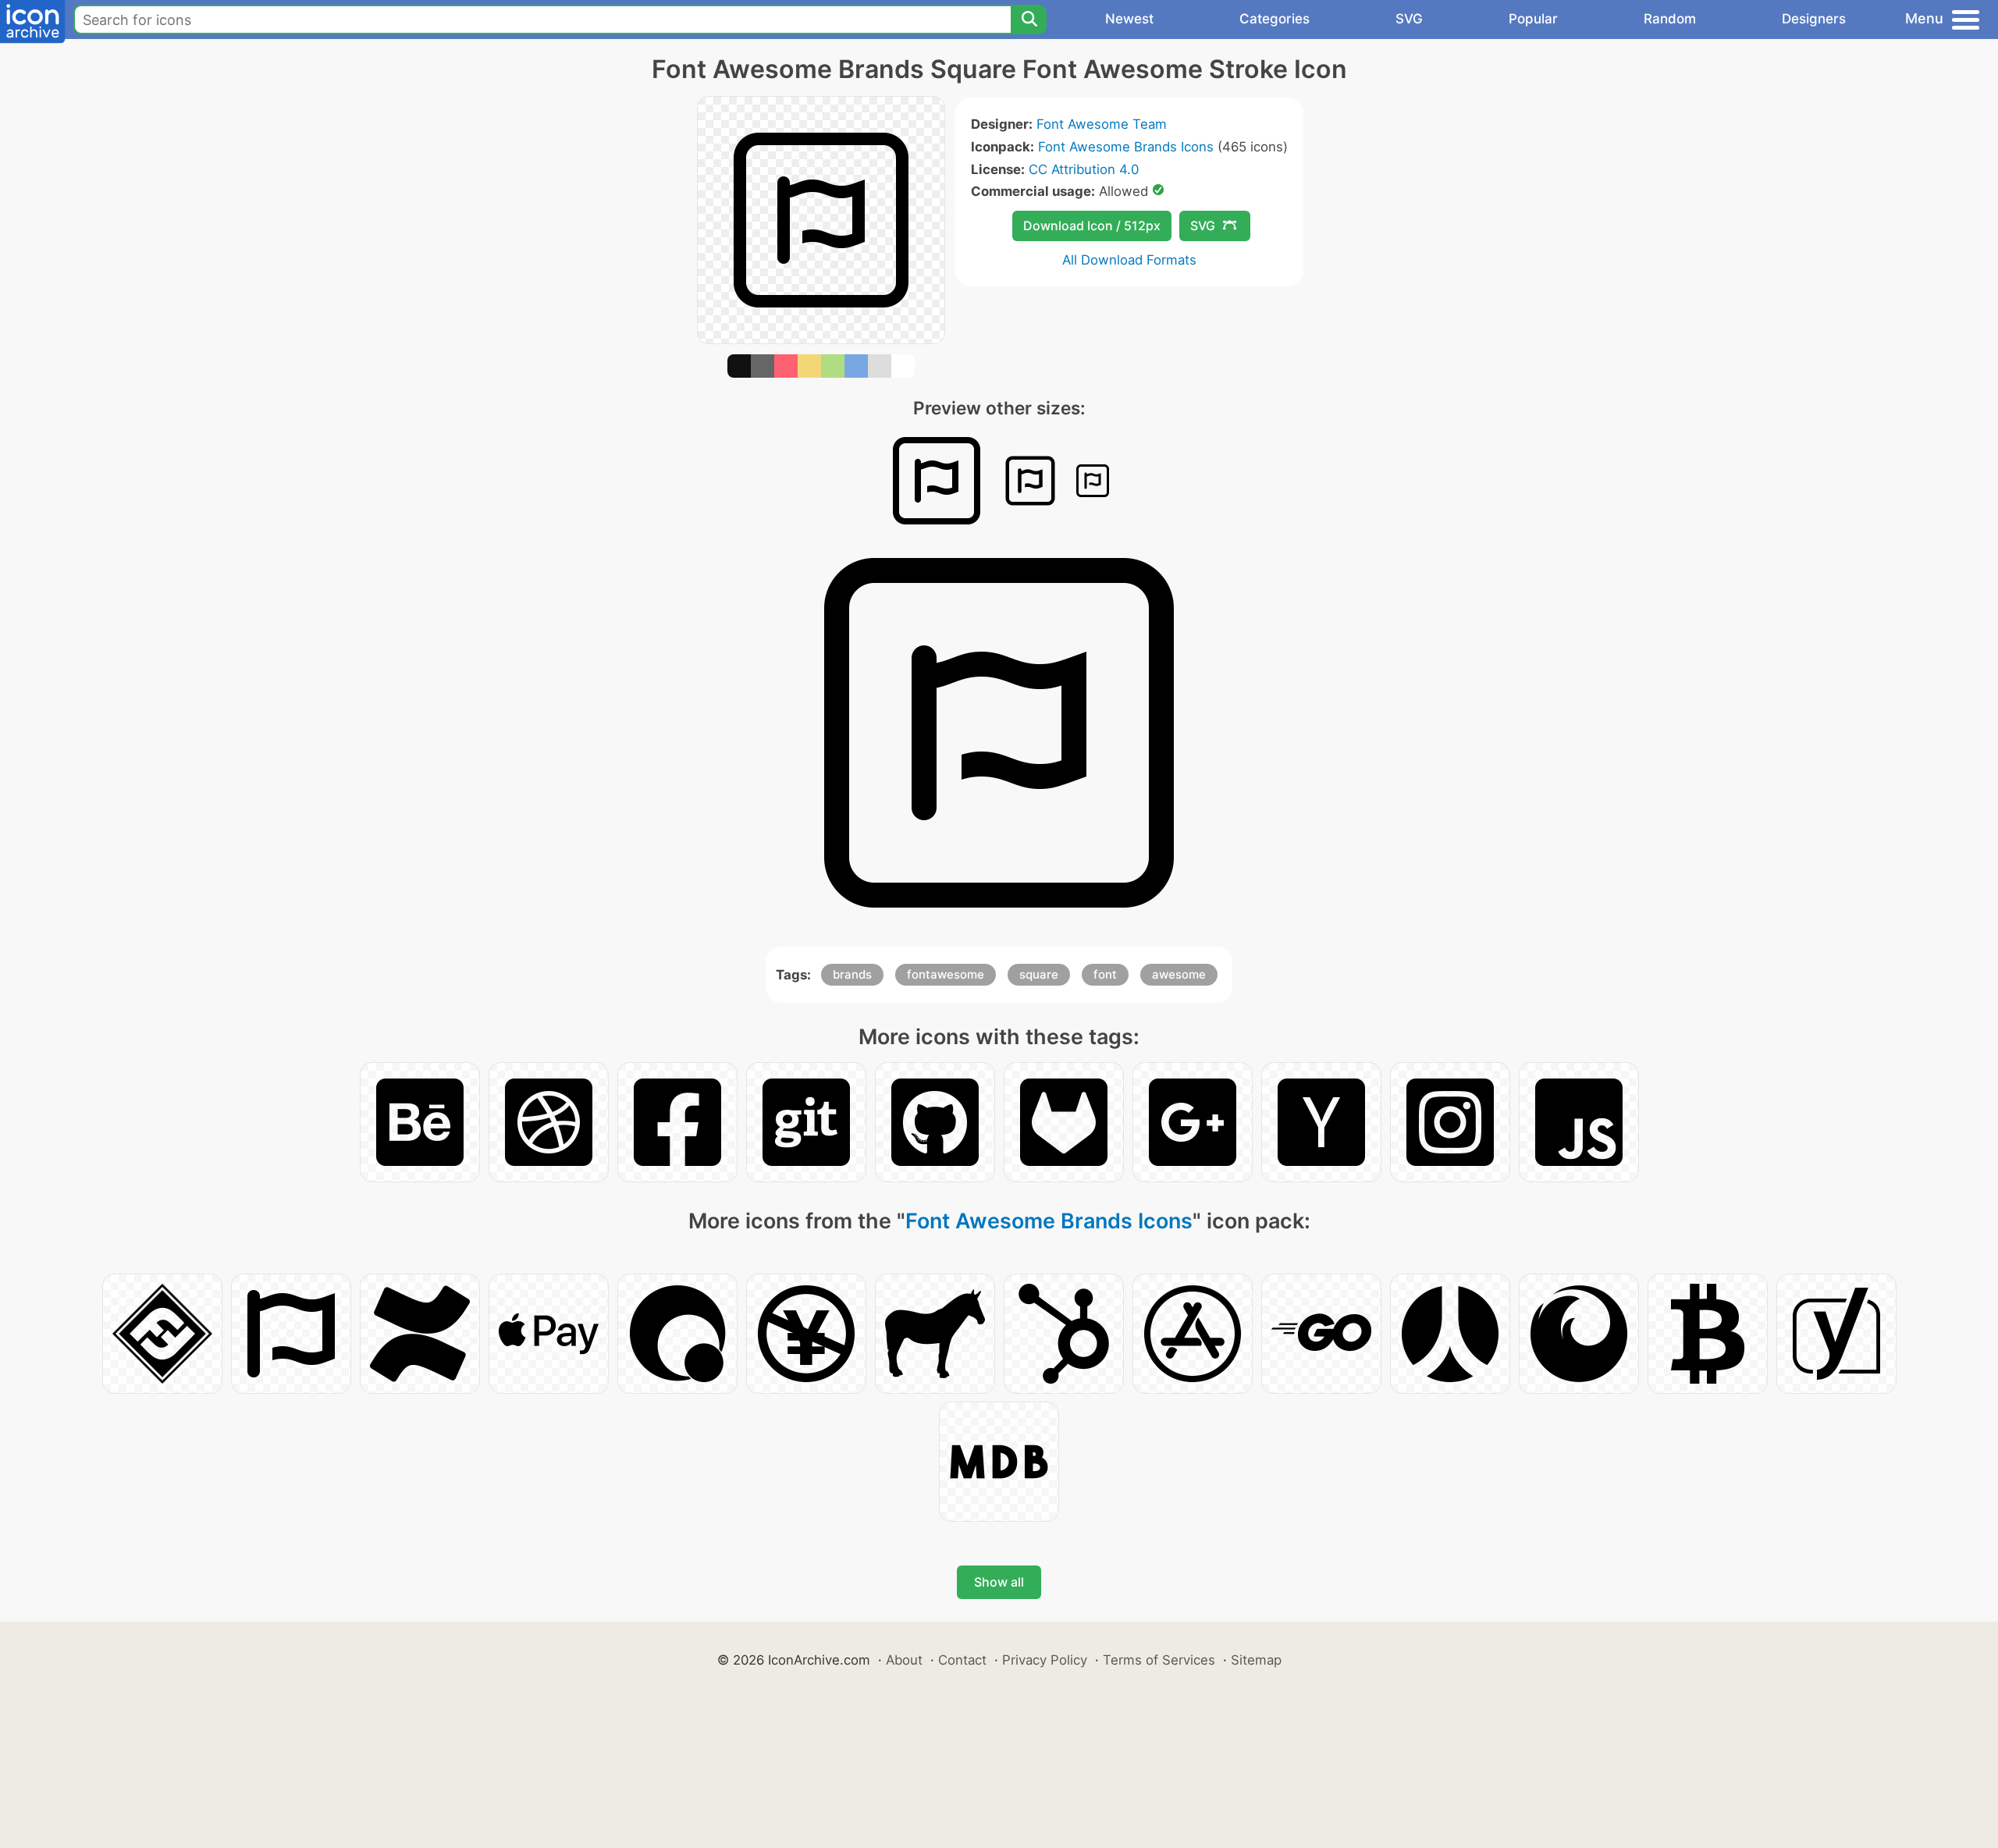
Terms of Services (1159, 1660)
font (1105, 974)
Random (1670, 19)
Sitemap (1256, 1660)
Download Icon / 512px (1092, 226)
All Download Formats (1129, 260)
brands (852, 974)
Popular (1533, 19)
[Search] (1029, 20)
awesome (1179, 974)
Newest (1129, 19)
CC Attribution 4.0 (1084, 169)
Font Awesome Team (1102, 124)
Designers (1814, 19)
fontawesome (946, 974)
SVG (1409, 19)
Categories (1275, 19)
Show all (999, 1582)
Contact (962, 1660)
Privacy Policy (1045, 1660)
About (904, 1660)
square (1039, 974)
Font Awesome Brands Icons (1126, 147)
